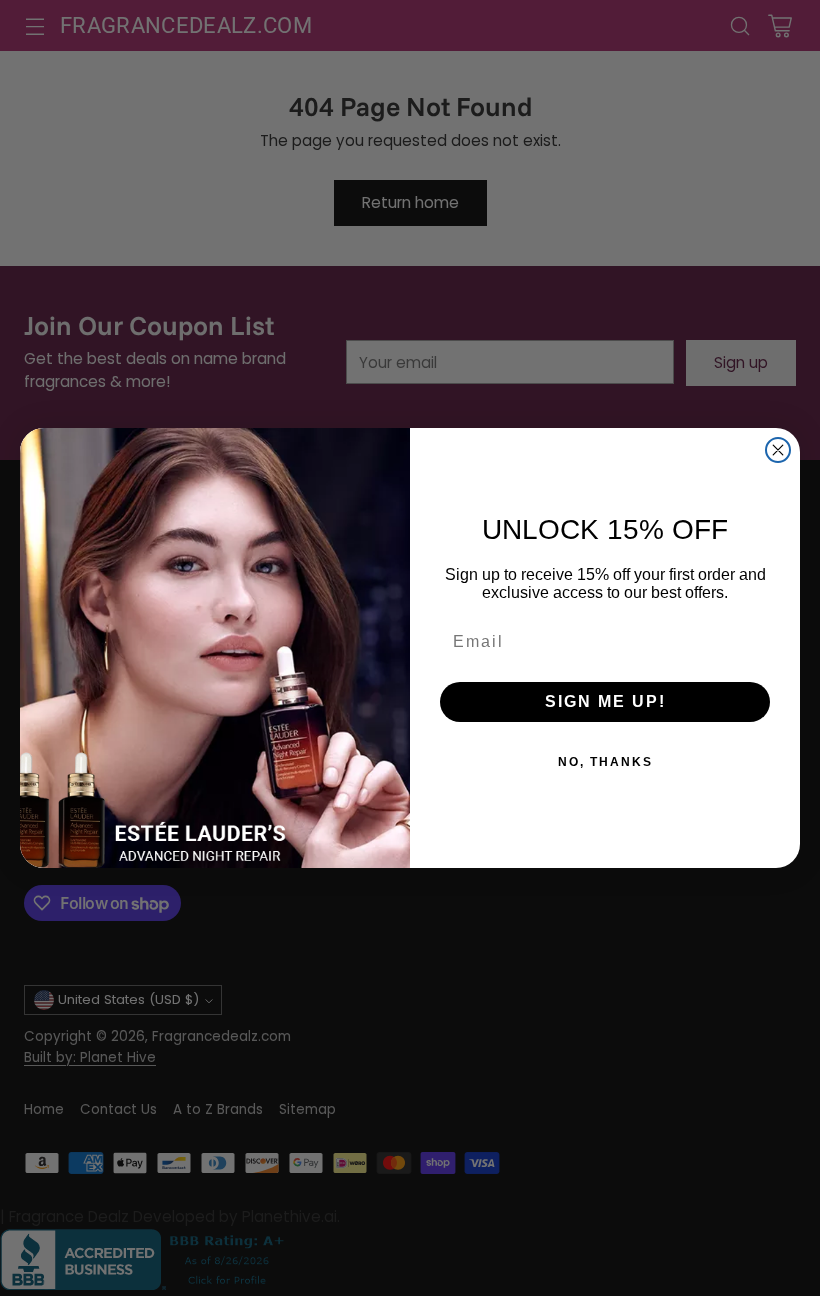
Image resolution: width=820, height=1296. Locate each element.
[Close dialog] (778, 450)
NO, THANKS (605, 762)
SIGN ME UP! (605, 701)
